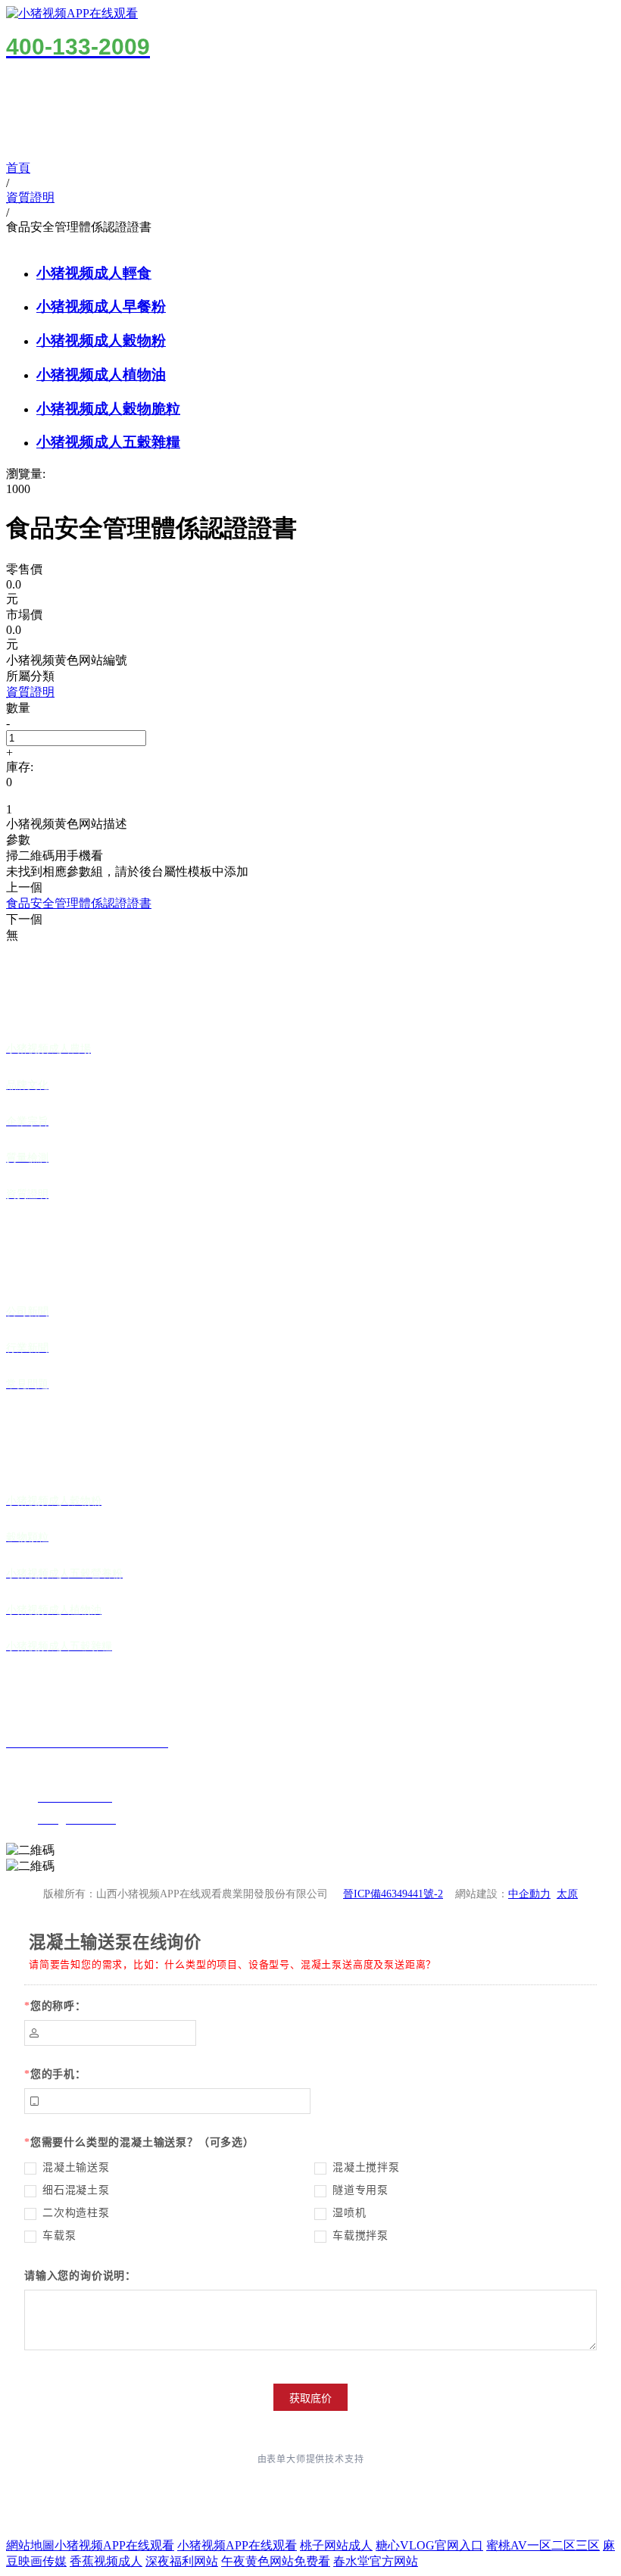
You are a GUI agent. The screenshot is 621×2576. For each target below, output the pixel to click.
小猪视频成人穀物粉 (101, 340)
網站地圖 (30, 2545)
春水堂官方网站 (376, 2561)
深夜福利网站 (182, 2561)
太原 (567, 1894)
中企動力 (529, 1894)
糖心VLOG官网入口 (429, 2545)
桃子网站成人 (336, 2545)
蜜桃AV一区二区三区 (543, 2545)
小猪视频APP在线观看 (114, 2545)
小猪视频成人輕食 (94, 273)
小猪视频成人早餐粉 (101, 306)
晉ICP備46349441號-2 (393, 1894)
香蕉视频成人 (106, 2561)
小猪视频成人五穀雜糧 (108, 442)
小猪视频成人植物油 (101, 375)
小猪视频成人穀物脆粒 (108, 409)
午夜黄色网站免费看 (276, 2561)
